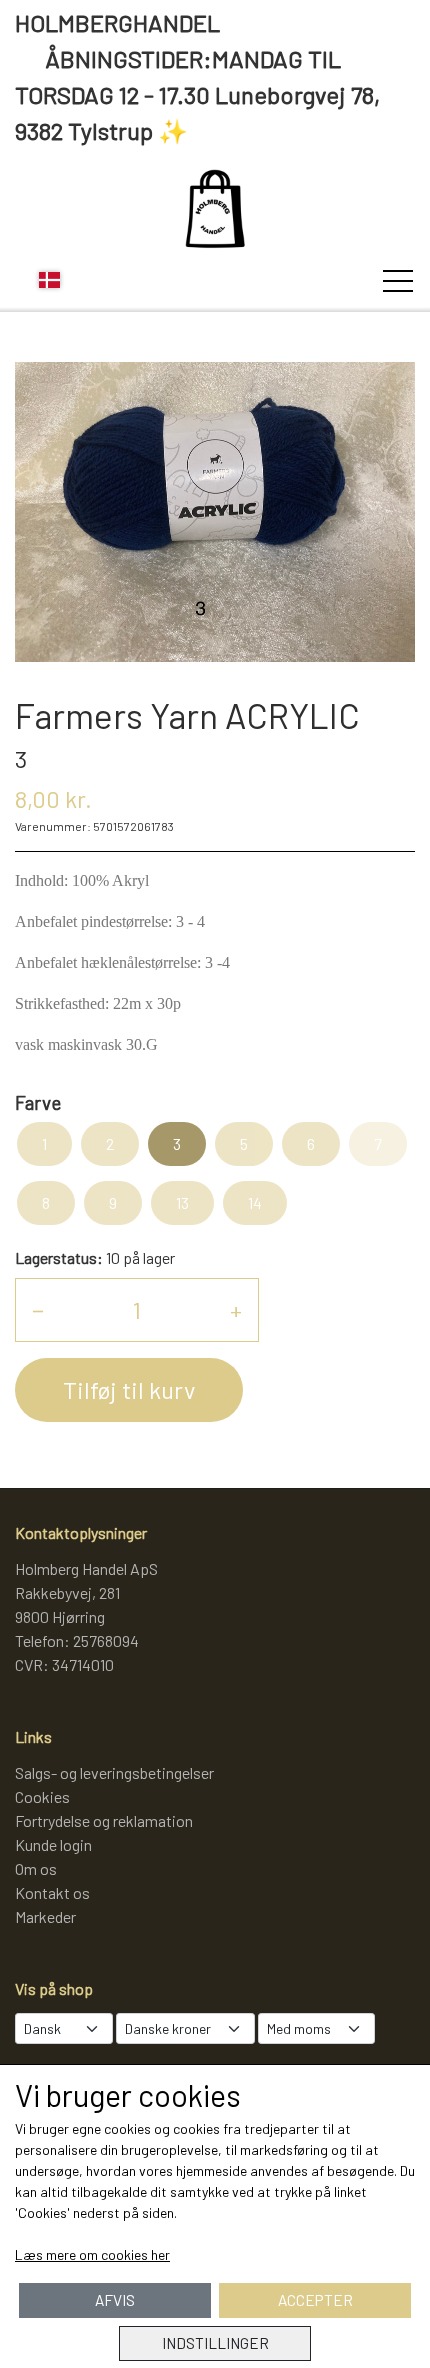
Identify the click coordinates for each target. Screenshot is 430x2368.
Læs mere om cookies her (92, 2254)
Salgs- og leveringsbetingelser (114, 1772)
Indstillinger (215, 2343)
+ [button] (236, 1309)
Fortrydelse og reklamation (104, 1820)
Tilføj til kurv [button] (129, 1389)
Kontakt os (52, 1892)
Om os (36, 1868)
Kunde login (53, 1844)
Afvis (115, 2300)
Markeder (45, 1916)
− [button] (38, 1309)
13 (182, 1202)
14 (255, 1202)
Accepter (315, 2300)
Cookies (42, 1796)
